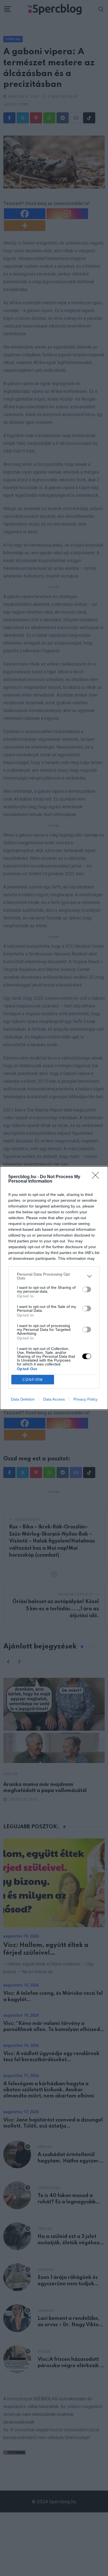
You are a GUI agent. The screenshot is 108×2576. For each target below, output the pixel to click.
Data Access (54, 1399)
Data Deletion (23, 1399)
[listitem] (54, 1276)
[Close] (97, 1177)
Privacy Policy (85, 1399)
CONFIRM (33, 1380)
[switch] (87, 1289)
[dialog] (54, 1288)
